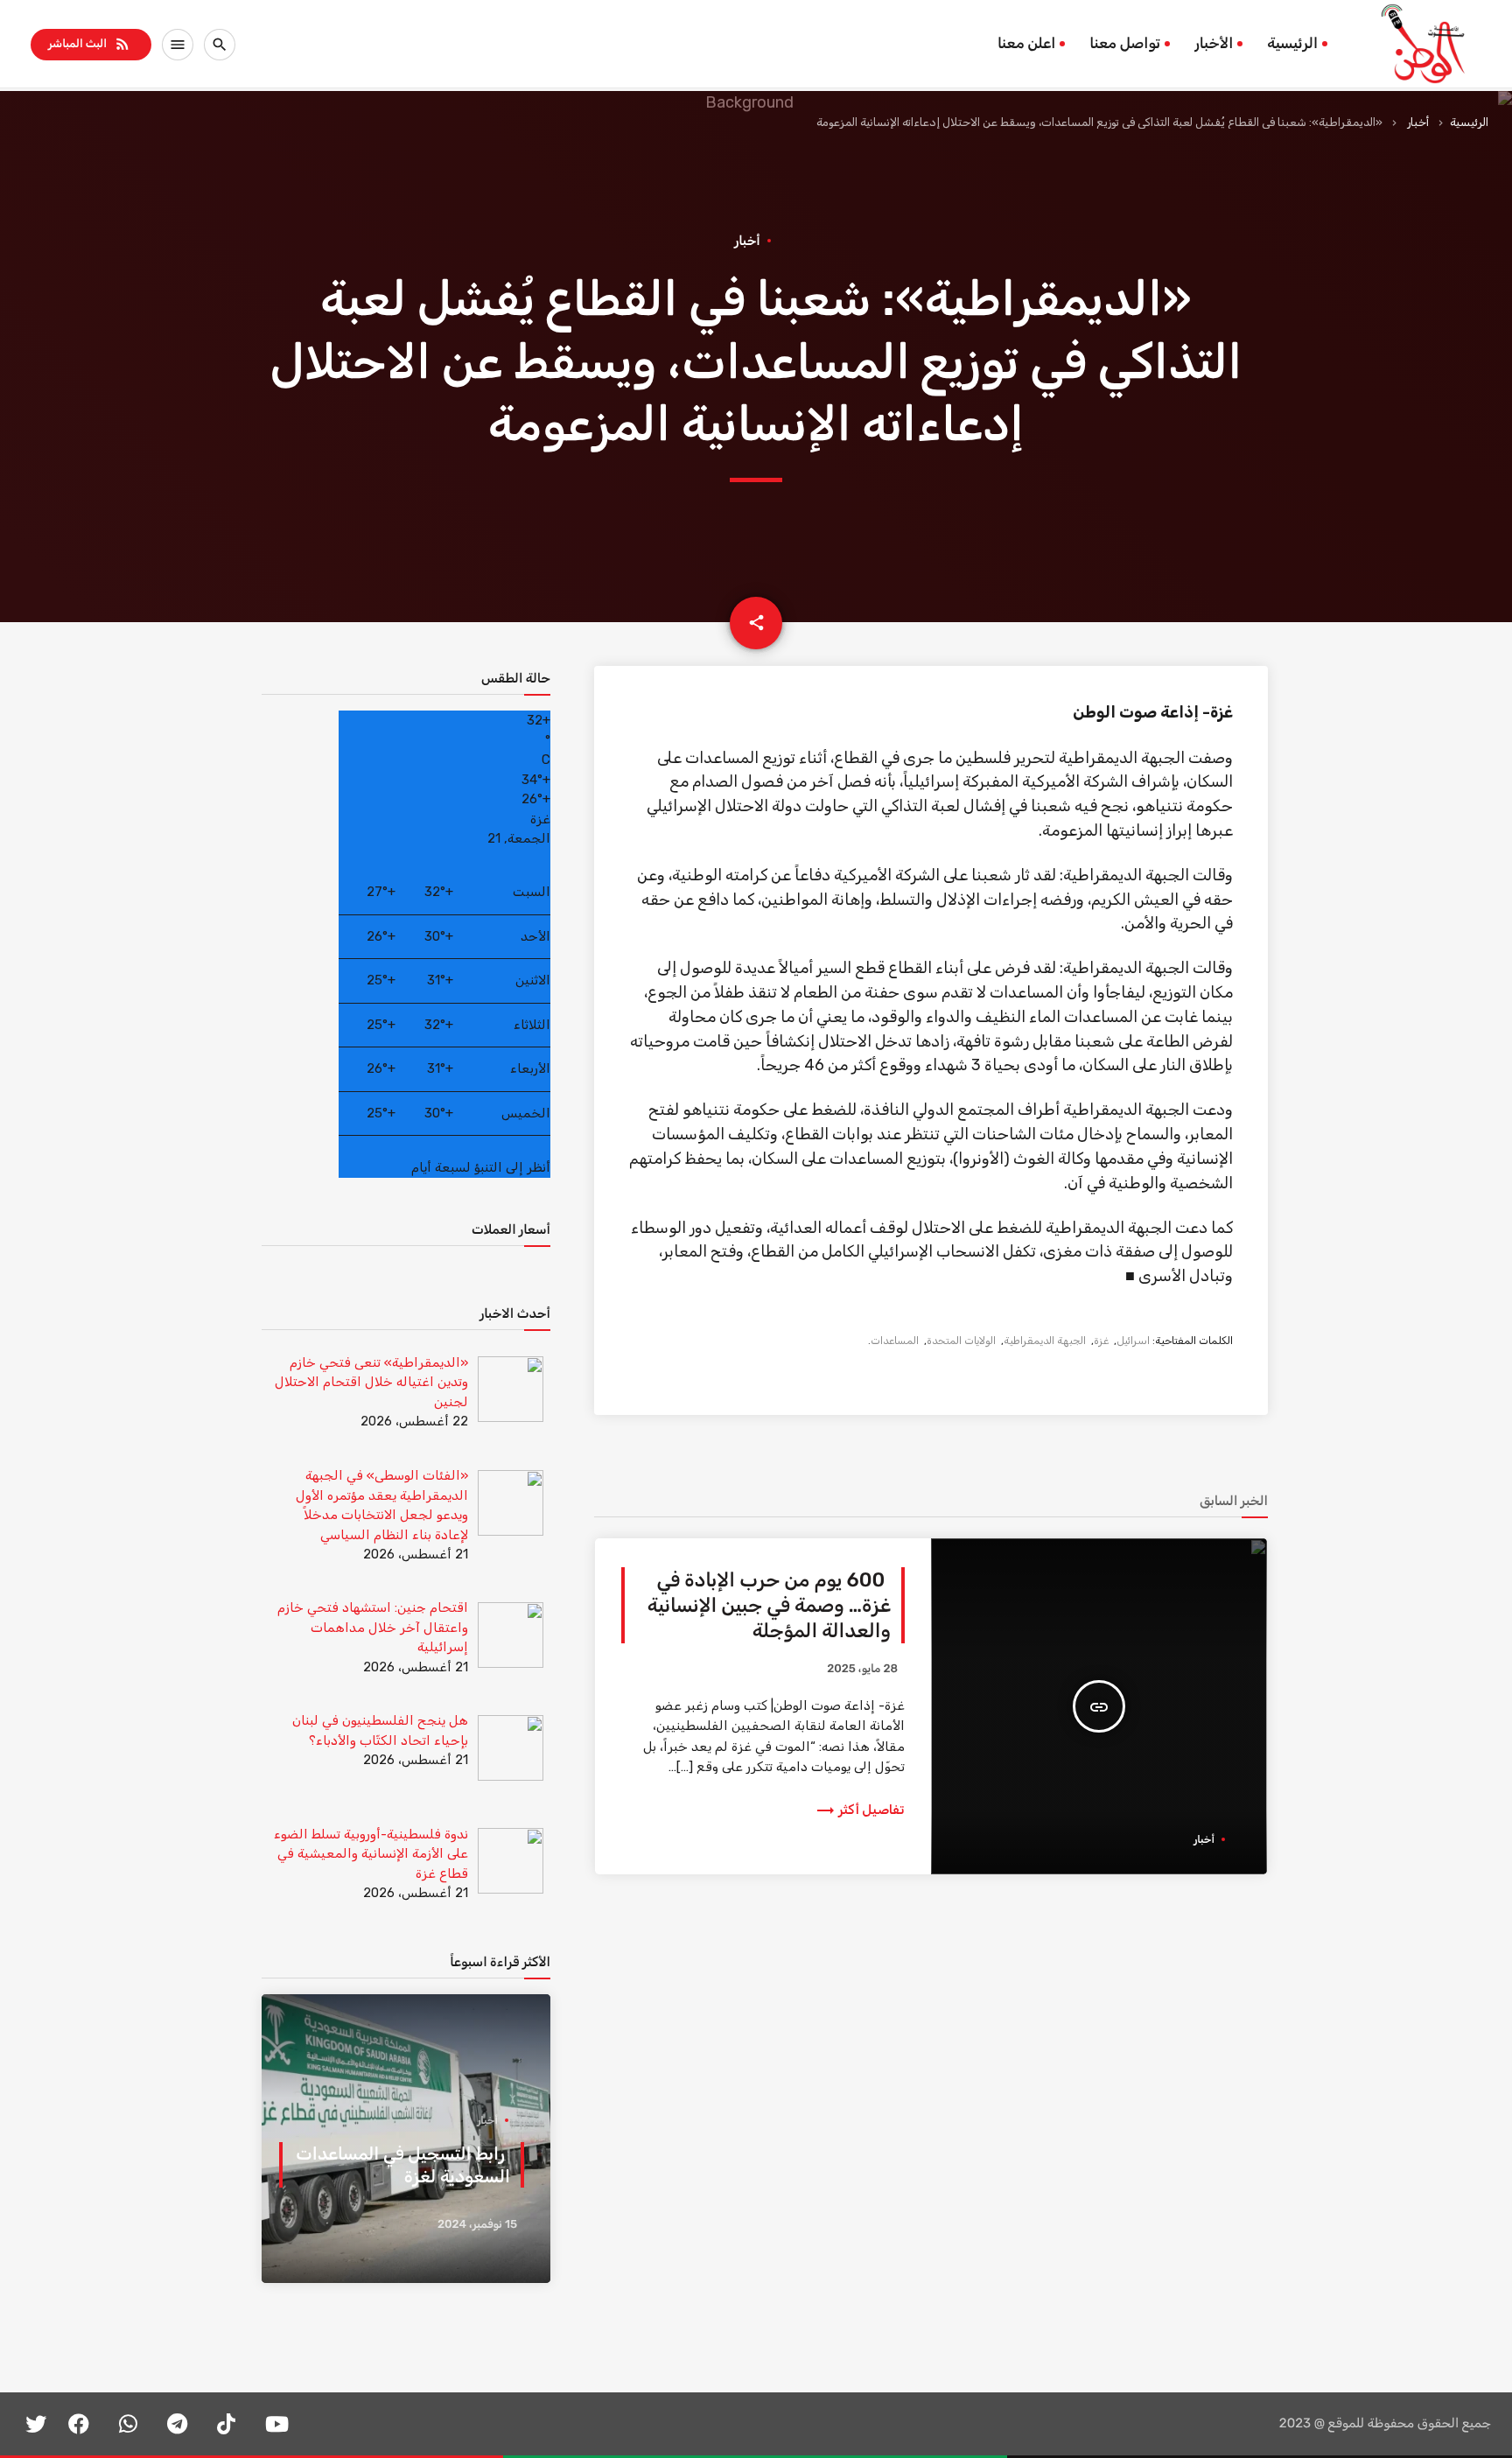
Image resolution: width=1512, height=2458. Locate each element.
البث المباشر (90, 44)
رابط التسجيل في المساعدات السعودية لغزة (403, 2165)
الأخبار (1214, 44)
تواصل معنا (1125, 44)
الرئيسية (1292, 44)
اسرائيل (1133, 1341)
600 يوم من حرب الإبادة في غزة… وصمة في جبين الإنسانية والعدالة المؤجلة (769, 1606)
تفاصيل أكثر (860, 1810)
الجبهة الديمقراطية (1045, 1341)
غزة (1101, 1341)
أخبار (1418, 122)
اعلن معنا (1026, 44)
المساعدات (895, 1341)
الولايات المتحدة (961, 1341)
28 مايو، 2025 (862, 1669)
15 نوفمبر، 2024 (477, 2225)
